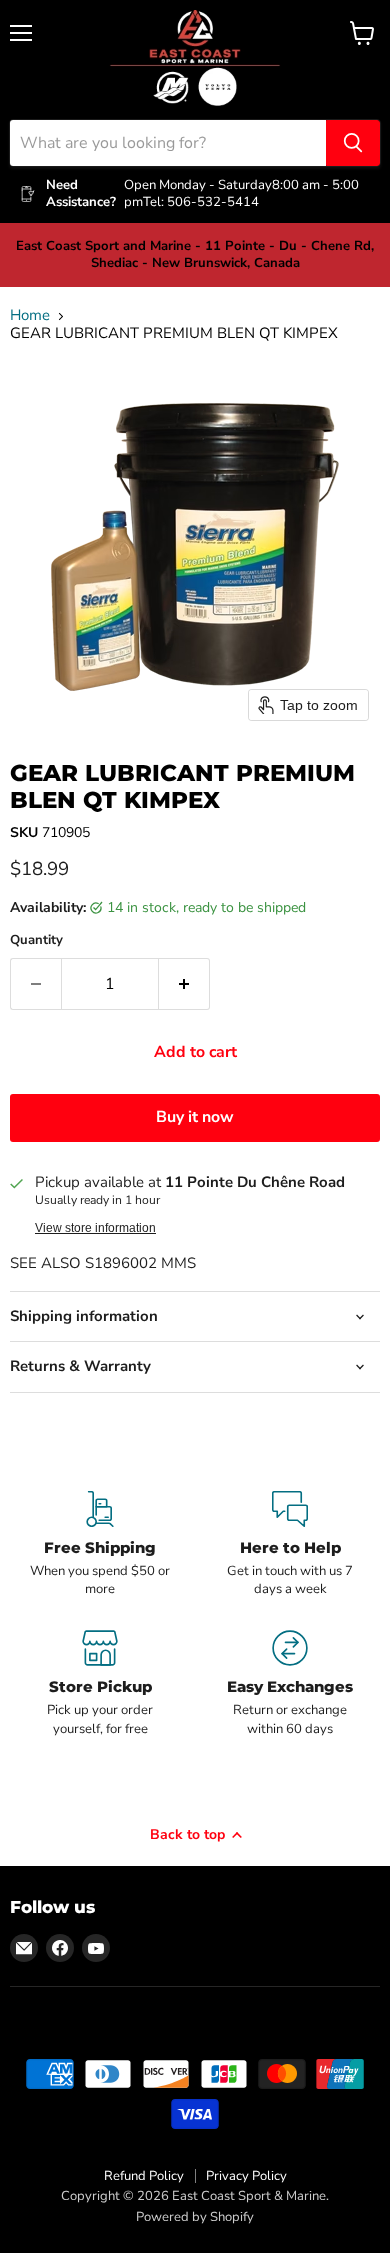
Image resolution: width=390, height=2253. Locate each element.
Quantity (36, 940)
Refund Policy (144, 2176)
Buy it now (195, 1117)
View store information (95, 1228)
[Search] (353, 143)
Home (30, 315)
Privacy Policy (246, 2176)
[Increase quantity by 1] (184, 984)
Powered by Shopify (195, 2217)
